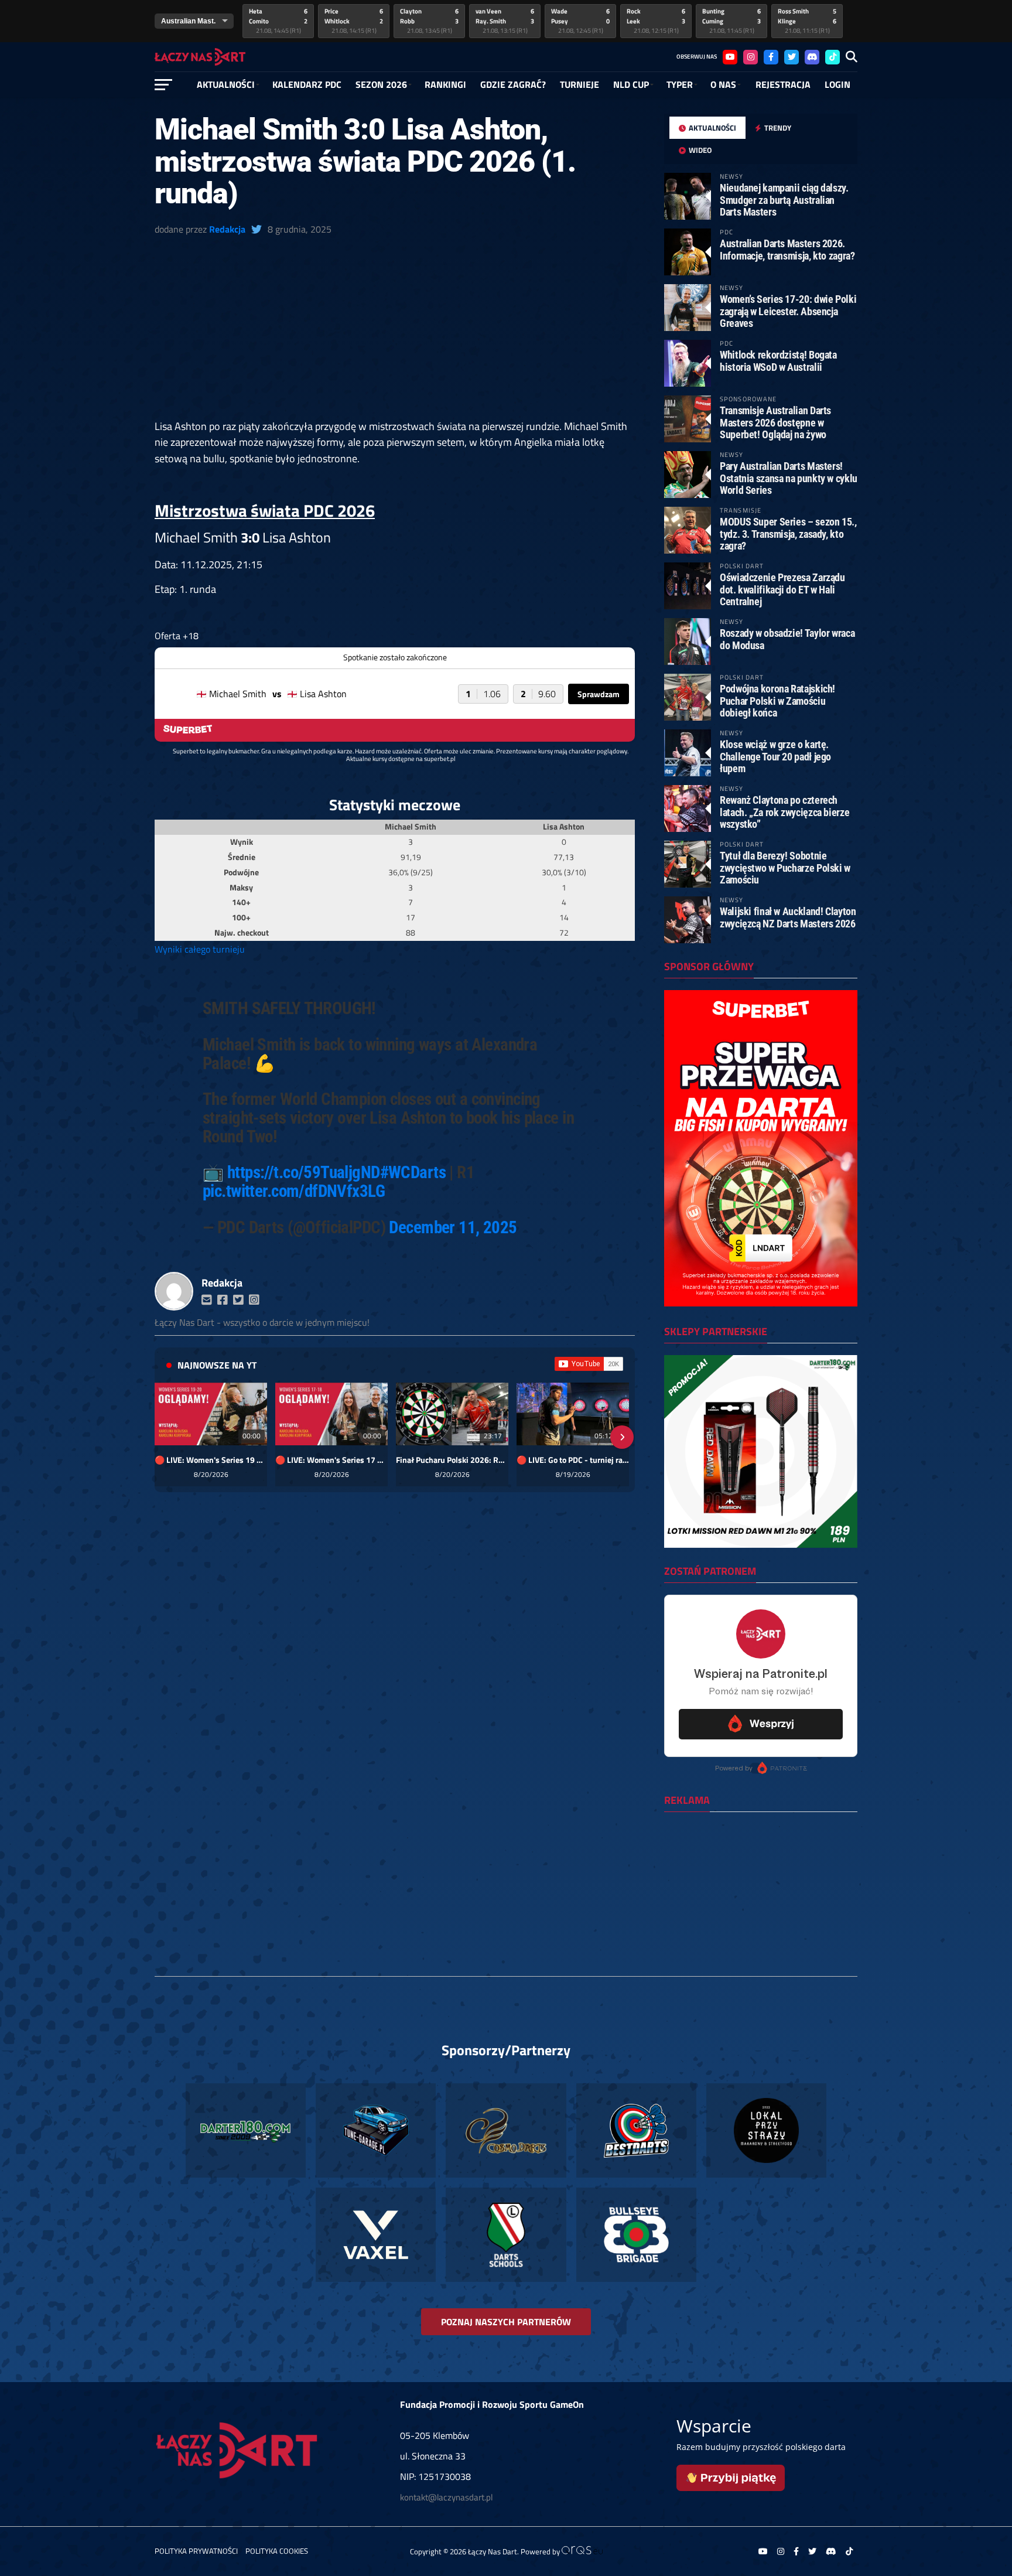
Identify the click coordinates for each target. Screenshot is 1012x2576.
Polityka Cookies (277, 2551)
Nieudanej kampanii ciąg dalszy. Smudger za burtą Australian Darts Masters (784, 199)
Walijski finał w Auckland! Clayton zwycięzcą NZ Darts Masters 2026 (788, 917)
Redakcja (227, 229)
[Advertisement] (395, 332)
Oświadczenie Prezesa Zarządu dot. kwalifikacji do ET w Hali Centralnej (782, 589)
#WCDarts (413, 1172)
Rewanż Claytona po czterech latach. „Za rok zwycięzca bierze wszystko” (784, 812)
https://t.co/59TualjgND (304, 1172)
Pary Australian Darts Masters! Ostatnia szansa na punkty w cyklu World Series (789, 478)
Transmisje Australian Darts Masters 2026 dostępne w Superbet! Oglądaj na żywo (775, 422)
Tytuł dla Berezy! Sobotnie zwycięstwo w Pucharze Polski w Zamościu (785, 867)
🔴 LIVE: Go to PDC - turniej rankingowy (573, 1460)
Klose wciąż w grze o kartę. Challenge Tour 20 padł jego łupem (775, 756)
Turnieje (579, 84)
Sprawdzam (599, 694)
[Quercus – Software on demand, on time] (582, 2551)
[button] (167, 1437)
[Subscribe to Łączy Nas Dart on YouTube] (589, 1364)
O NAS (723, 84)
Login (837, 84)
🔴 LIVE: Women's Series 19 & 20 (211, 1460)
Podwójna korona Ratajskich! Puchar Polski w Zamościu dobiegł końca (777, 700)
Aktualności (226, 84)
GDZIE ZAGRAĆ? (513, 84)
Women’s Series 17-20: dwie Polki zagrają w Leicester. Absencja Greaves (788, 311)
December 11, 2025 (453, 1227)
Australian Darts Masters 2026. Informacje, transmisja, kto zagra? (787, 249)
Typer (680, 84)
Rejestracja (783, 84)
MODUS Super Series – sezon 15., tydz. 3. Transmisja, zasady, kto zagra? (788, 533)
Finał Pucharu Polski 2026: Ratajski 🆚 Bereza (452, 1460)
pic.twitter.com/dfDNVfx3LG (294, 1191)
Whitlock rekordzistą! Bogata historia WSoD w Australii (778, 361)
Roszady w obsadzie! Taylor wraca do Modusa (787, 639)
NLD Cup (631, 84)
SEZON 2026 (381, 84)
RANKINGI (445, 84)
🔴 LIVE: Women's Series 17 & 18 (331, 1460)
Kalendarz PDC (307, 84)
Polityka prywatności (196, 2551)
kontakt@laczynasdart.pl (446, 2497)
